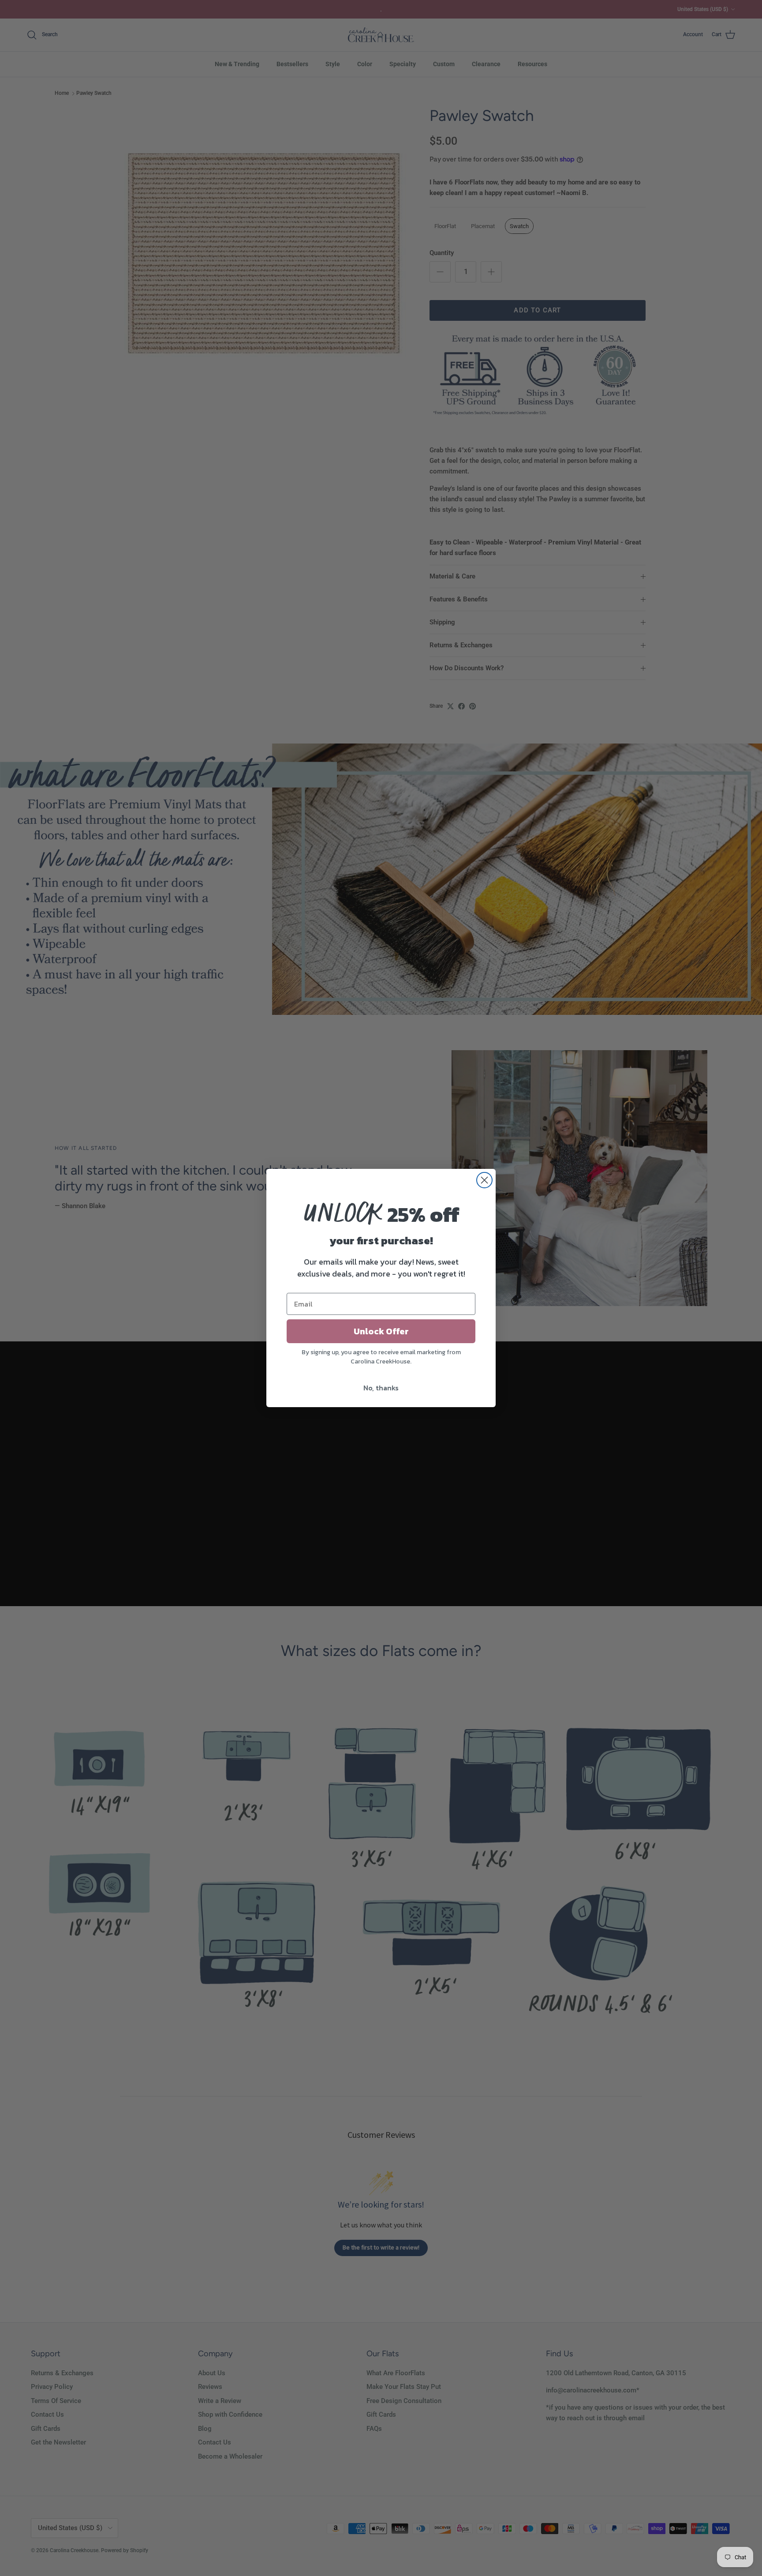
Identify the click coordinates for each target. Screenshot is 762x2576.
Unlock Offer (381, 1331)
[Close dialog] (484, 1180)
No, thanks (381, 1388)
